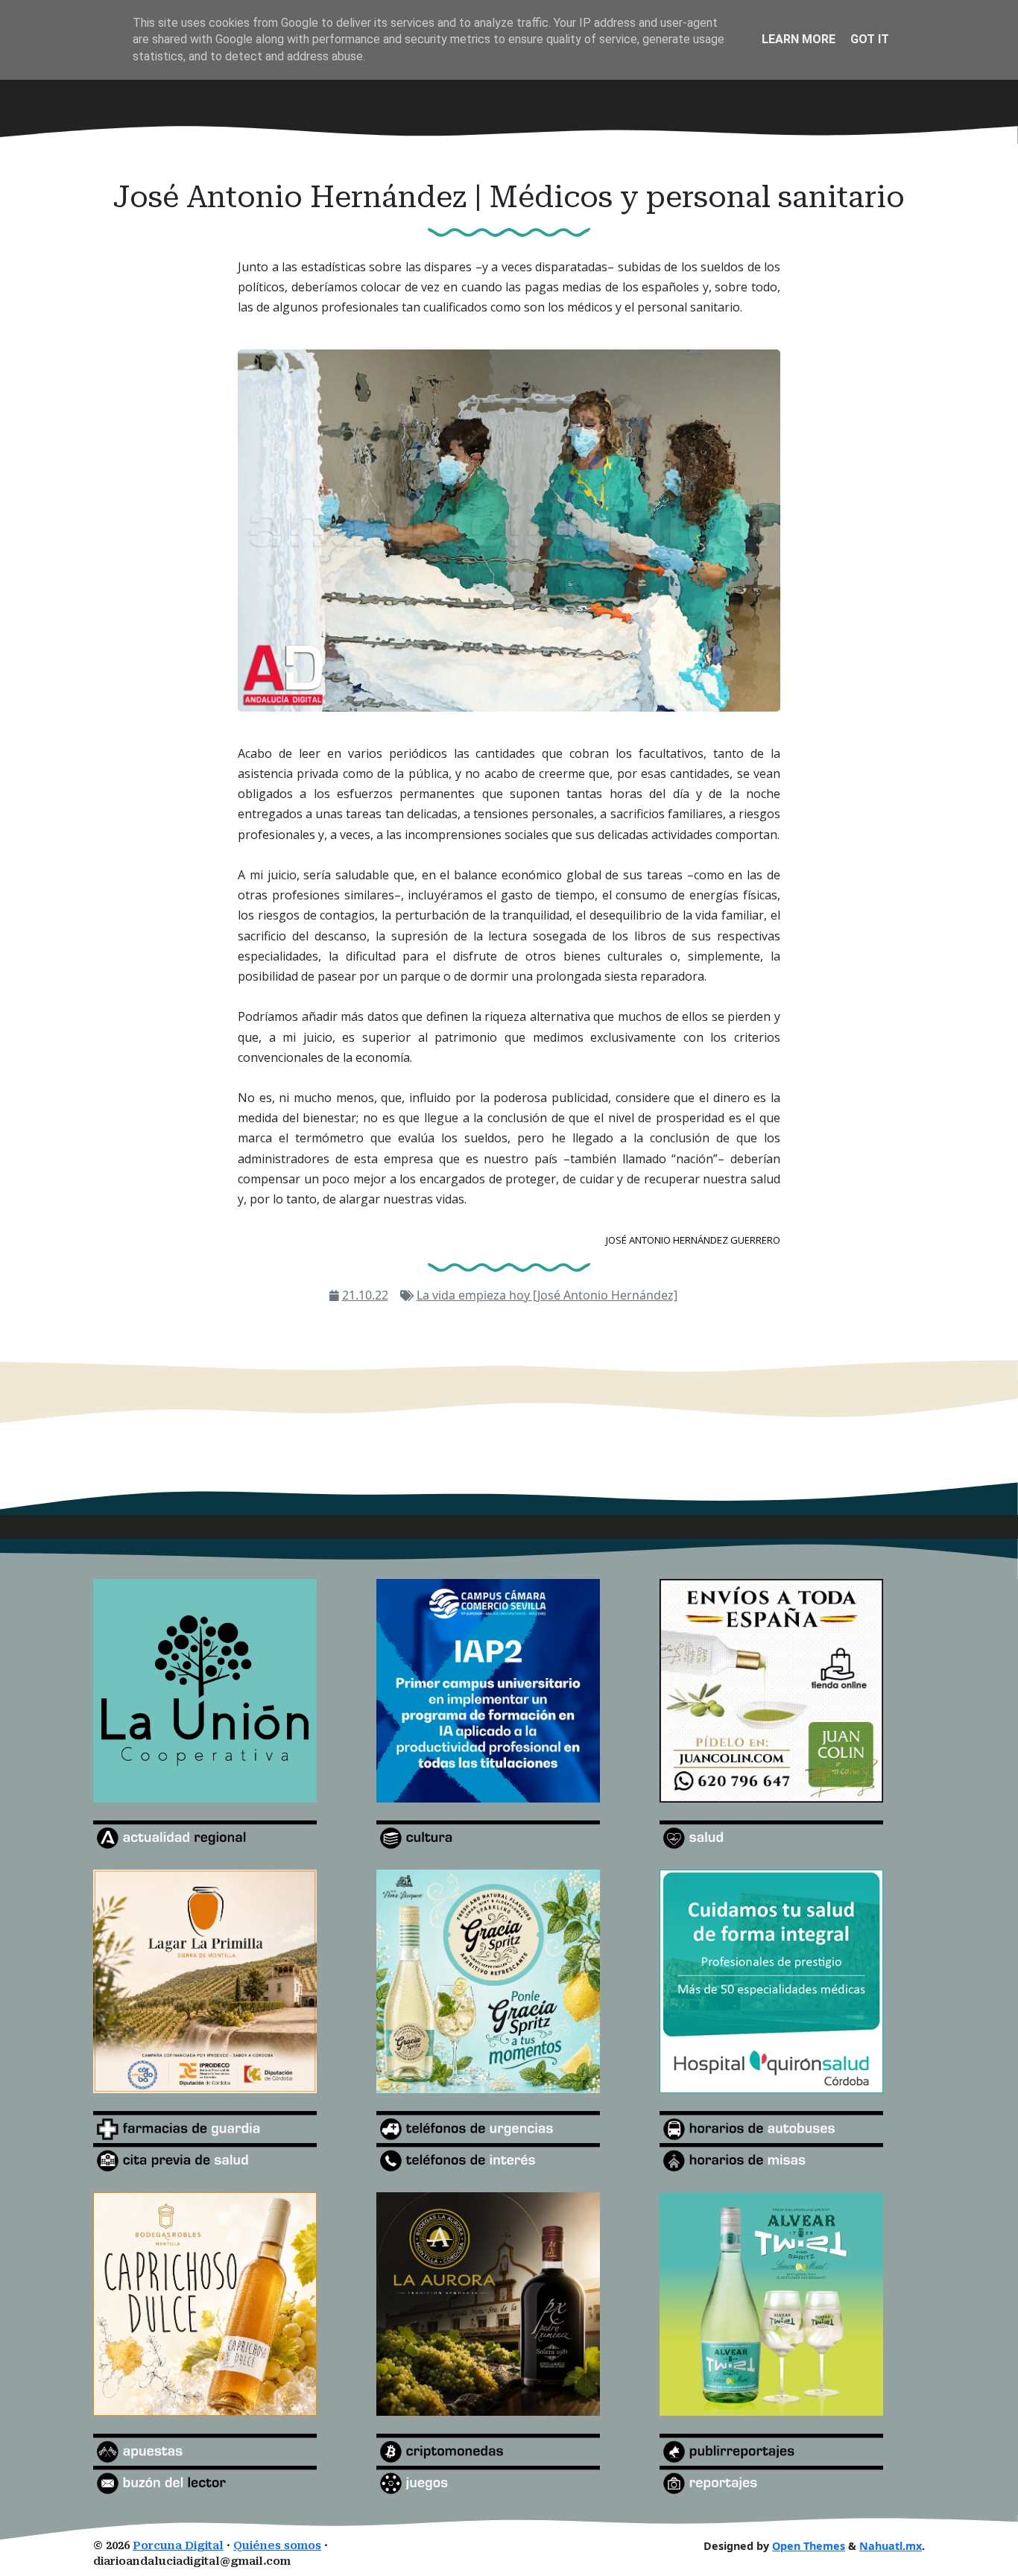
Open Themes (809, 2546)
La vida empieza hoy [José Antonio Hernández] (547, 1295)
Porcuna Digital (178, 2546)
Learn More (799, 39)
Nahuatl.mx (891, 2546)
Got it (870, 39)
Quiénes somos (277, 2546)
